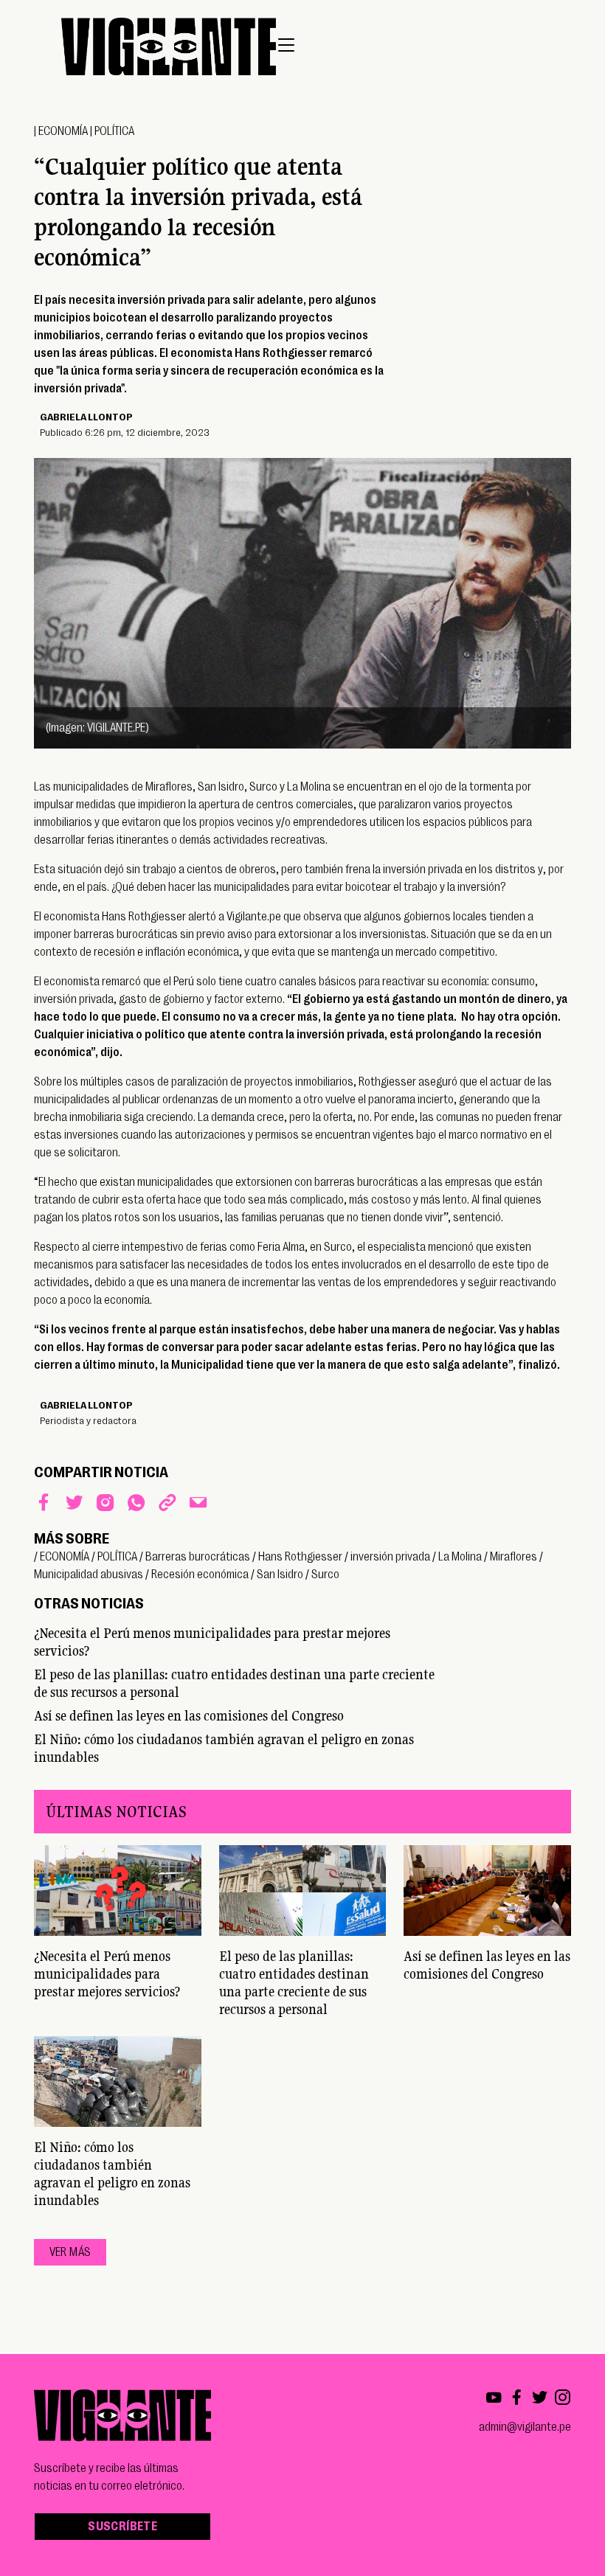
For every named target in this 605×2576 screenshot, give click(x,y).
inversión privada (390, 1557)
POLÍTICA (114, 131)
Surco (325, 1575)
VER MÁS (70, 2252)
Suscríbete (122, 2527)
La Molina (460, 1557)
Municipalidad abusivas (89, 1575)
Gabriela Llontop (86, 417)
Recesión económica (200, 1575)
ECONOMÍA (63, 131)
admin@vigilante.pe (525, 2427)
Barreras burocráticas (198, 1557)
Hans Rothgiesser (300, 1557)
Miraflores (514, 1557)
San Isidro (280, 1575)
